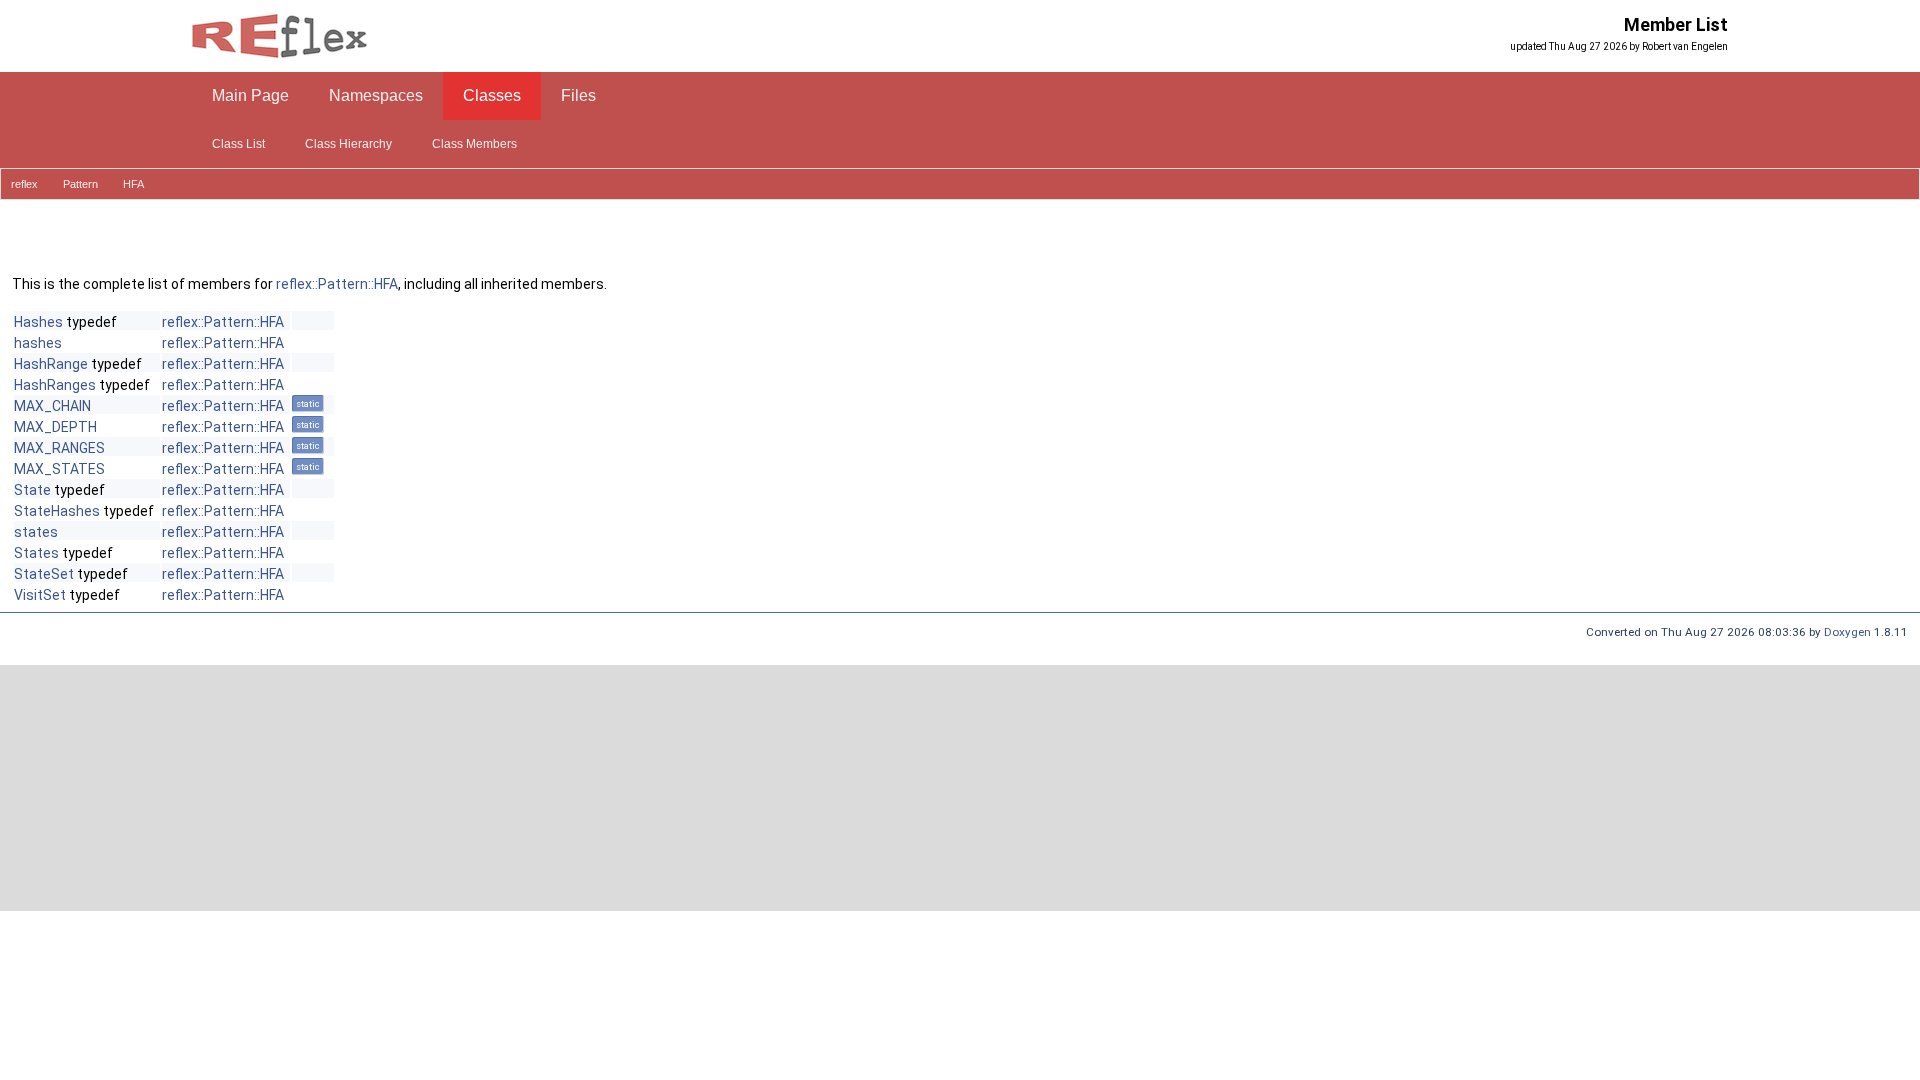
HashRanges (55, 385)
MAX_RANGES (59, 448)
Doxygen (1847, 632)
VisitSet (40, 595)
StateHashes (57, 511)
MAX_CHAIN (52, 406)
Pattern (80, 184)
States (36, 553)
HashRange (51, 364)
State (32, 490)
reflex (24, 184)
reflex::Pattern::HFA (337, 284)
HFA (133, 184)
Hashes (38, 322)
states (36, 532)
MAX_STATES (59, 469)
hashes (38, 343)
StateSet (44, 574)
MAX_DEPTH (55, 427)
